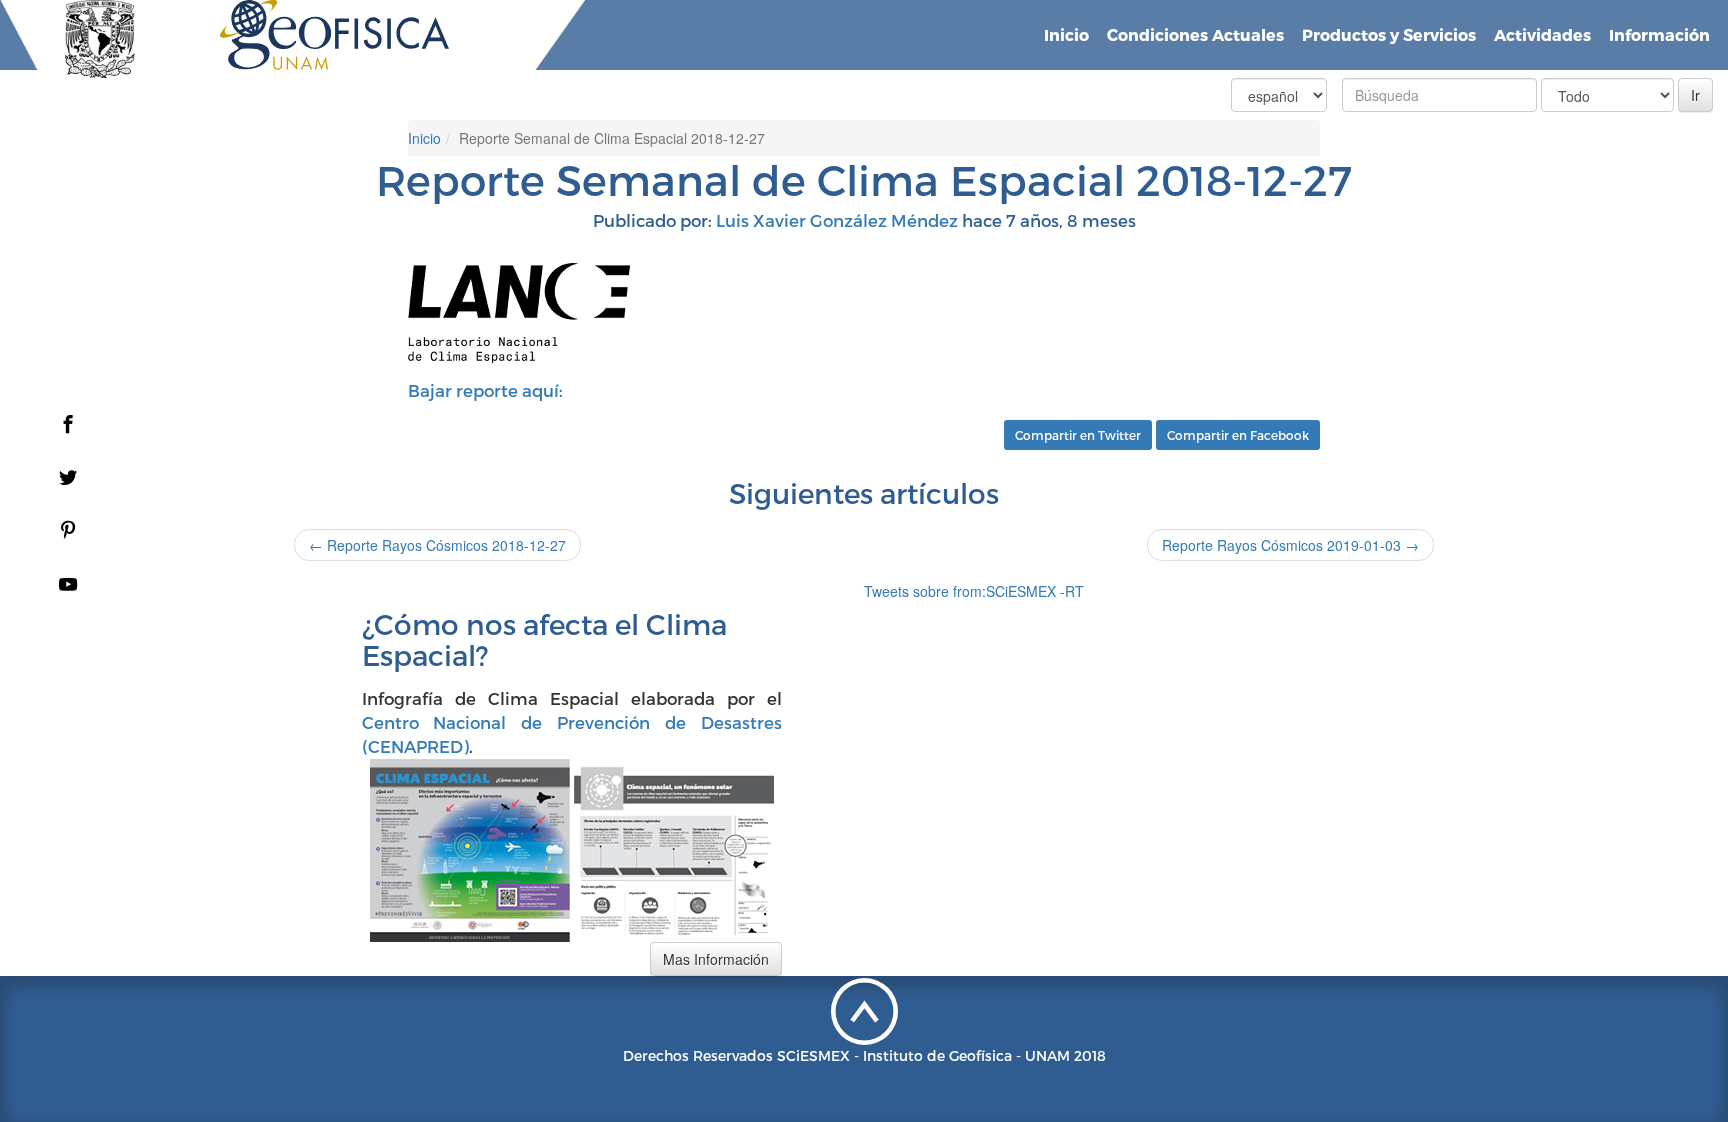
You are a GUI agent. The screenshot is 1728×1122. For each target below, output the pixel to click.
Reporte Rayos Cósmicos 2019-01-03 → (1290, 545)
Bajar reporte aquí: (485, 390)
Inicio (1066, 34)
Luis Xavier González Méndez (837, 220)
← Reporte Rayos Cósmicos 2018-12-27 (437, 545)
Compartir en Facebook (1238, 435)
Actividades (1542, 34)
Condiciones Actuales (1195, 34)
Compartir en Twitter (1078, 435)
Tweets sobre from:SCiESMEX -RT (974, 591)
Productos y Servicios (1389, 34)
